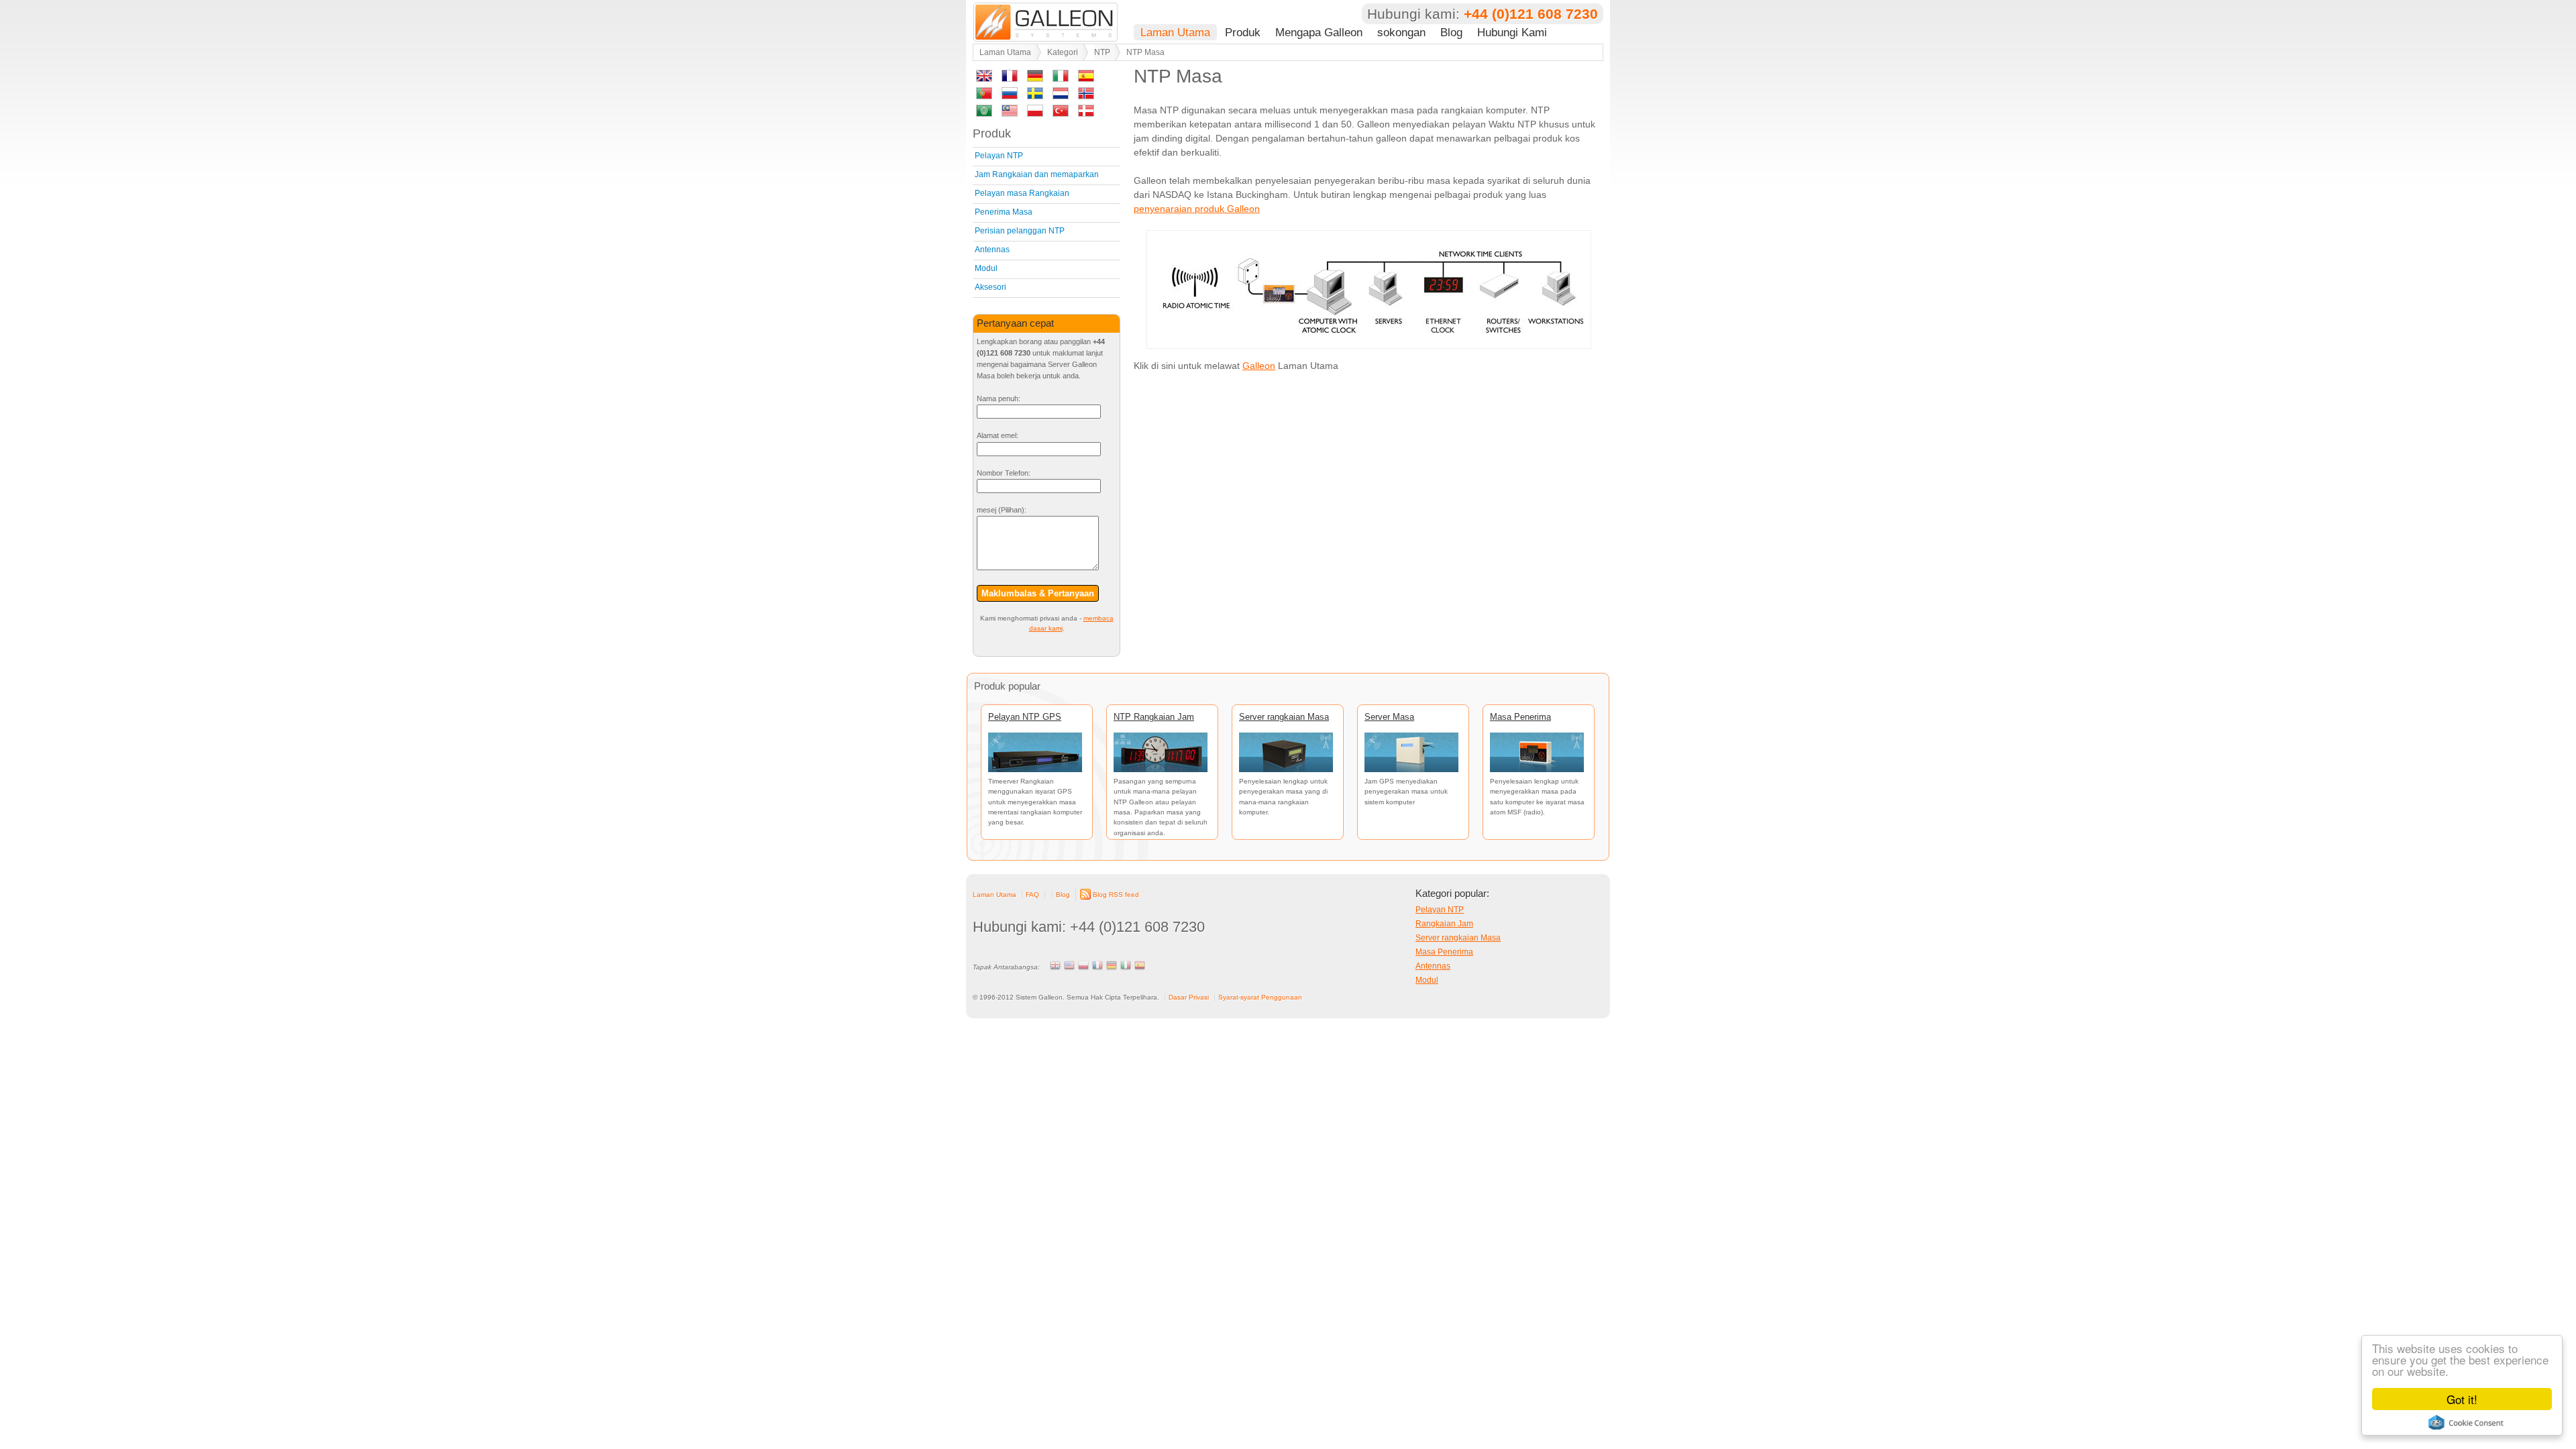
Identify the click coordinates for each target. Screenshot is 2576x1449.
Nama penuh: (999, 398)
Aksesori (990, 287)
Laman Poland (1083, 965)
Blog (1451, 32)
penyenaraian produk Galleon (1197, 209)
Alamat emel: (998, 435)
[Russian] (1010, 96)
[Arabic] (984, 113)
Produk (1243, 32)
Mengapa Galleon (1319, 32)
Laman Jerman (1112, 965)
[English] (984, 78)
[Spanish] (1086, 78)
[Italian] (1061, 78)
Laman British (1055, 965)
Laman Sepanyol (1140, 965)
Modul (986, 268)
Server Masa (1389, 717)
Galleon (1259, 366)
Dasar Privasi (1189, 997)
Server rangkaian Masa (1284, 717)
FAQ (1032, 895)
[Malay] (1010, 113)
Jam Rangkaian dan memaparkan (1037, 174)
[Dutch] (1061, 96)
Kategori (1063, 52)
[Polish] (1035, 113)
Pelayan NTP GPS (1025, 717)
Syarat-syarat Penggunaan (1260, 997)
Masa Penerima (1520, 717)
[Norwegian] (1086, 96)
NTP (1102, 52)
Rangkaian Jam (1444, 924)
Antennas (992, 250)
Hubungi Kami (1512, 32)
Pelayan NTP (999, 156)
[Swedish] (1035, 96)
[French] (1010, 78)
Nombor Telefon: (1004, 473)
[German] (1035, 78)
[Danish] (1086, 113)
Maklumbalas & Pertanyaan (1038, 593)
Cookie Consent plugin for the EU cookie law (2466, 1422)
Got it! (2462, 1399)
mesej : (1002, 510)
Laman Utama (1175, 32)
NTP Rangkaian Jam (1154, 717)
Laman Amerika (1069, 965)
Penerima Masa (1004, 212)
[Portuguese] (984, 96)
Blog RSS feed (1116, 895)
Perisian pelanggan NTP (1020, 231)
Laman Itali (1126, 965)
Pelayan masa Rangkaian (1022, 193)
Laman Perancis (1097, 965)
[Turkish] (1061, 113)
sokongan (1401, 32)
